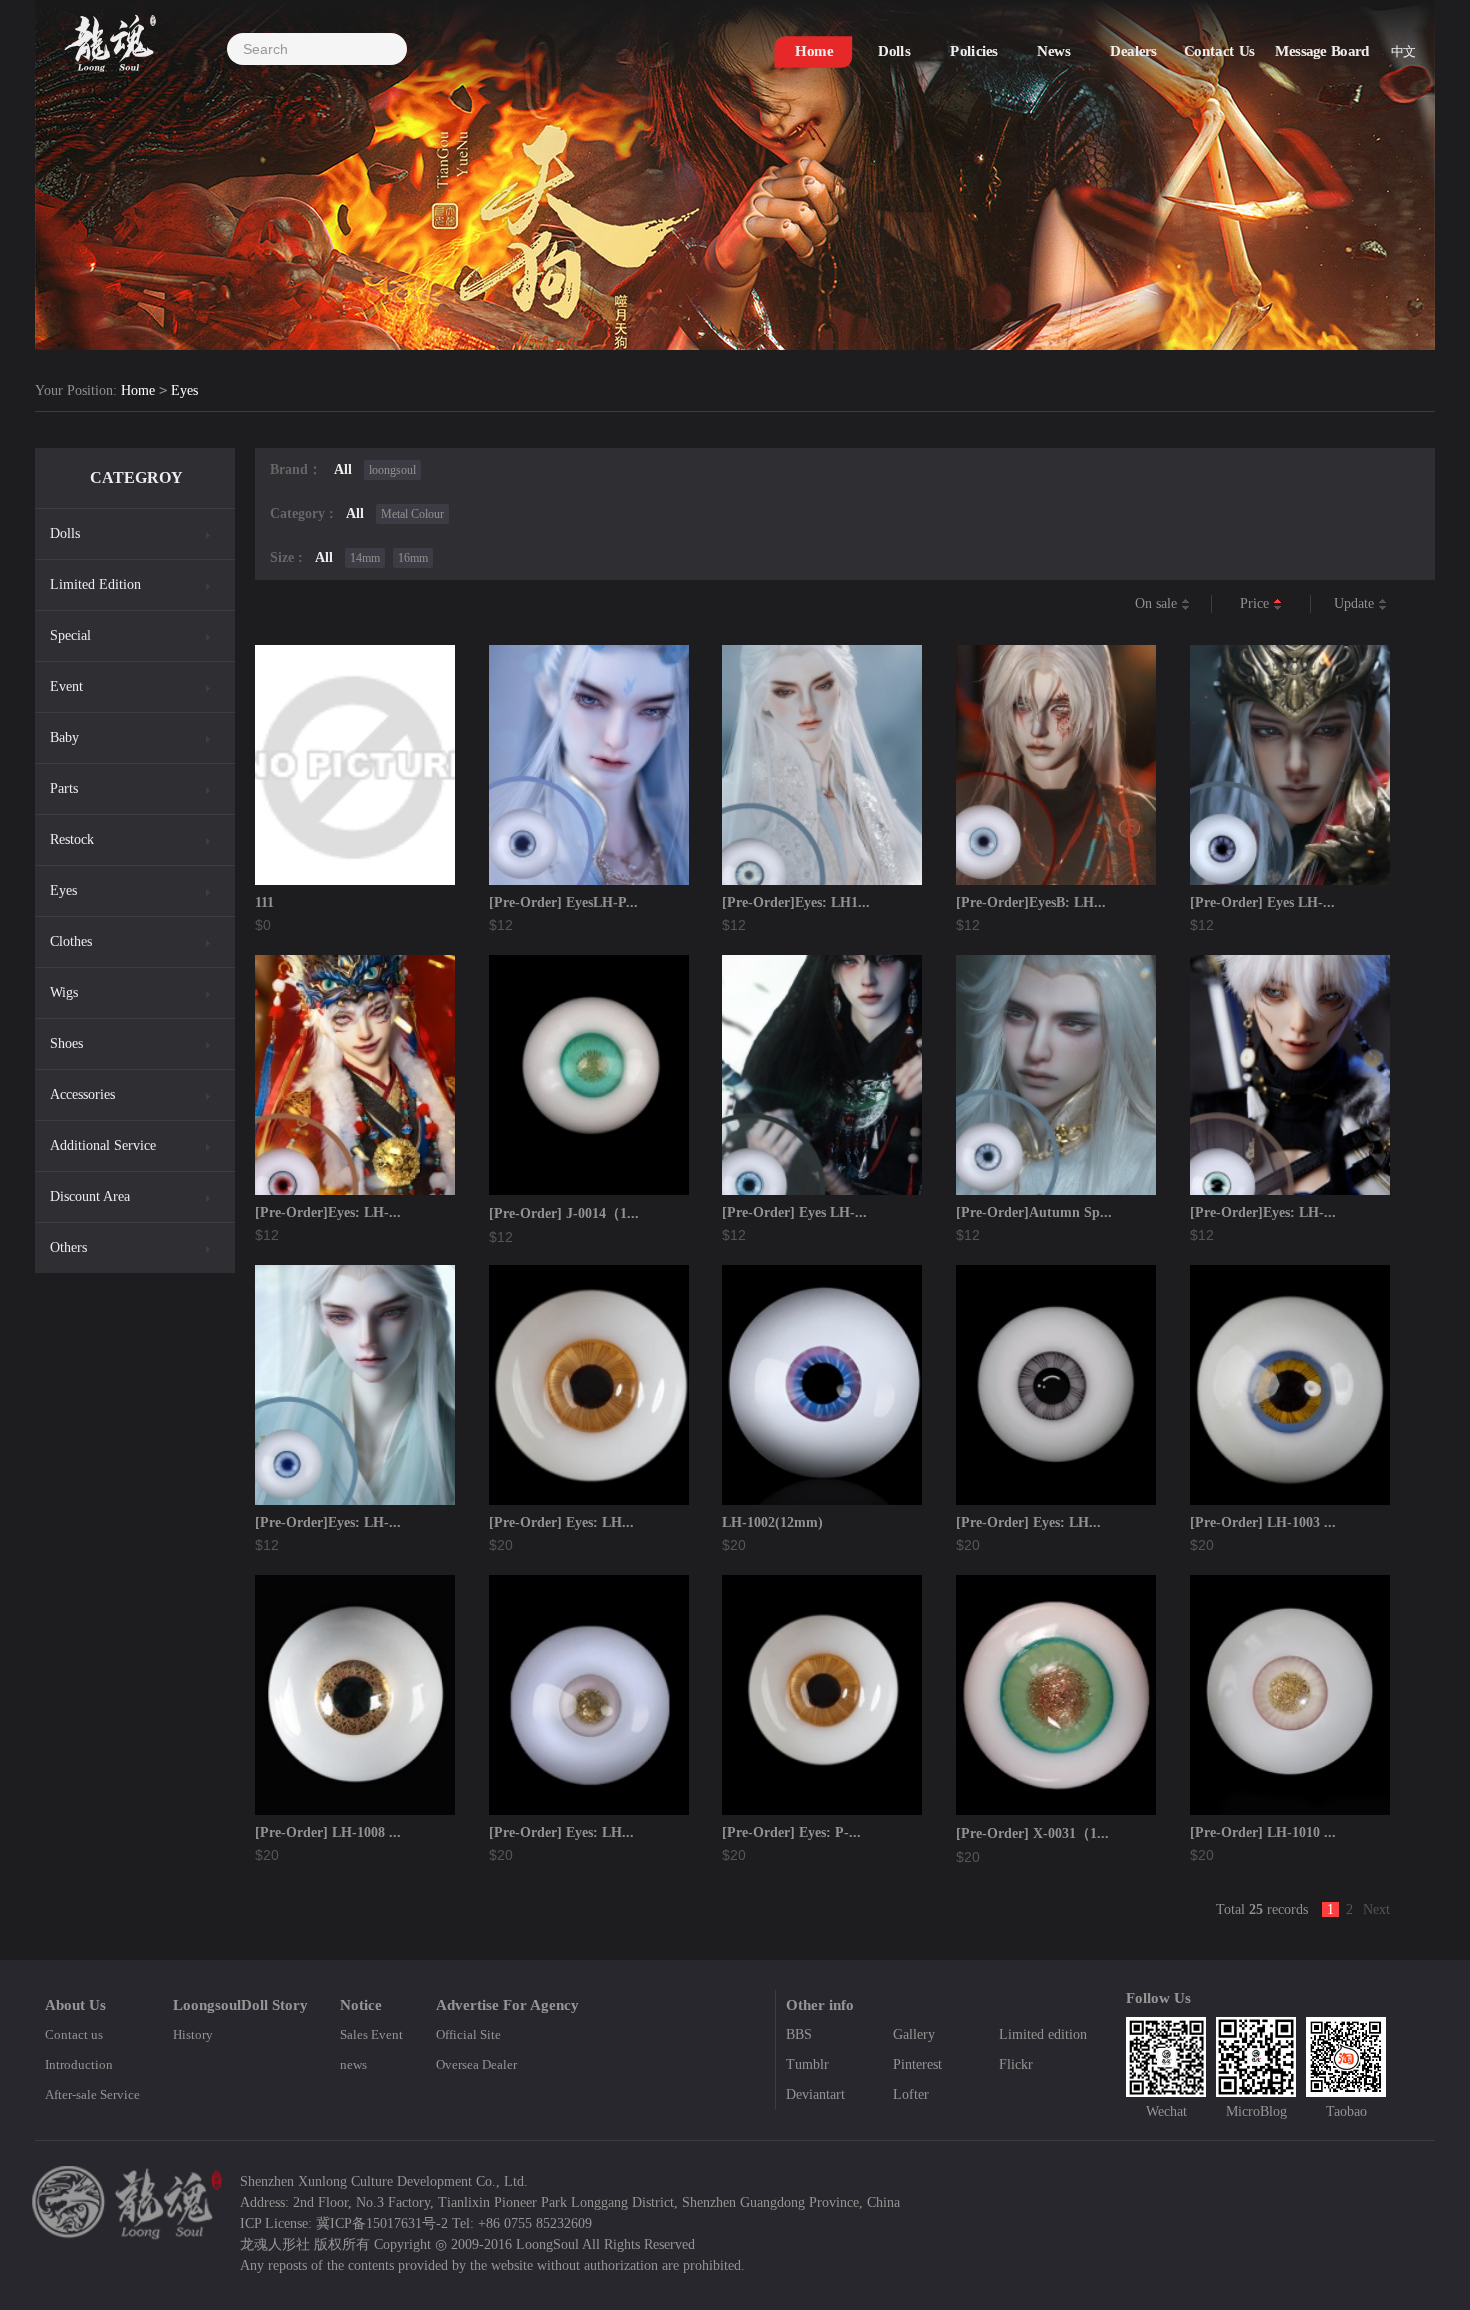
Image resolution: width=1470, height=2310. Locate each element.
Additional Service (103, 1145)
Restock (72, 839)
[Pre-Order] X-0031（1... (1032, 1833)
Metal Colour (412, 514)
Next (1376, 1909)
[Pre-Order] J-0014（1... (564, 1213)
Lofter (911, 2094)
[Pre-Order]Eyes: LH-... (328, 1212)
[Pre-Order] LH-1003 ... (1263, 1522)
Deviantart (815, 2094)
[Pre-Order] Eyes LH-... (1262, 902)
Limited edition (1043, 2034)
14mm (365, 558)
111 (264, 902)
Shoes (66, 1043)
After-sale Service (92, 2094)
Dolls (65, 533)
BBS (799, 2034)
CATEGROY (136, 477)
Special (70, 635)
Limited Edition (95, 584)
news (353, 2064)
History (193, 2034)
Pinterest (917, 2064)
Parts (64, 788)
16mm (413, 558)
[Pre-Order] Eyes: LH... (561, 1522)
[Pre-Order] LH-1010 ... (1263, 1832)
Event (66, 686)
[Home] (110, 36)
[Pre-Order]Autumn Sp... (1034, 1212)
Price (1256, 603)
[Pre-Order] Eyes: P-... (791, 1832)
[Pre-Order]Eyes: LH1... (796, 902)
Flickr (1016, 2064)
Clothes (71, 941)
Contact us (74, 2034)
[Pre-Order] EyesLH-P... (563, 902)
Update (1356, 603)
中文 (1403, 51)
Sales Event (371, 2034)
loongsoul (392, 470)
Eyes (184, 390)
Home (138, 390)
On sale (1158, 603)
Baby (64, 737)
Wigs (64, 992)
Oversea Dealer (476, 2064)
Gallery (914, 2034)
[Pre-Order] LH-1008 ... (328, 1832)
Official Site (468, 2034)
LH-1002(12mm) (772, 1522)
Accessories (82, 1094)
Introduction (79, 2064)
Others (68, 1247)
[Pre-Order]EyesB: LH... (1031, 902)
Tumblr (807, 2064)
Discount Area (90, 1196)
